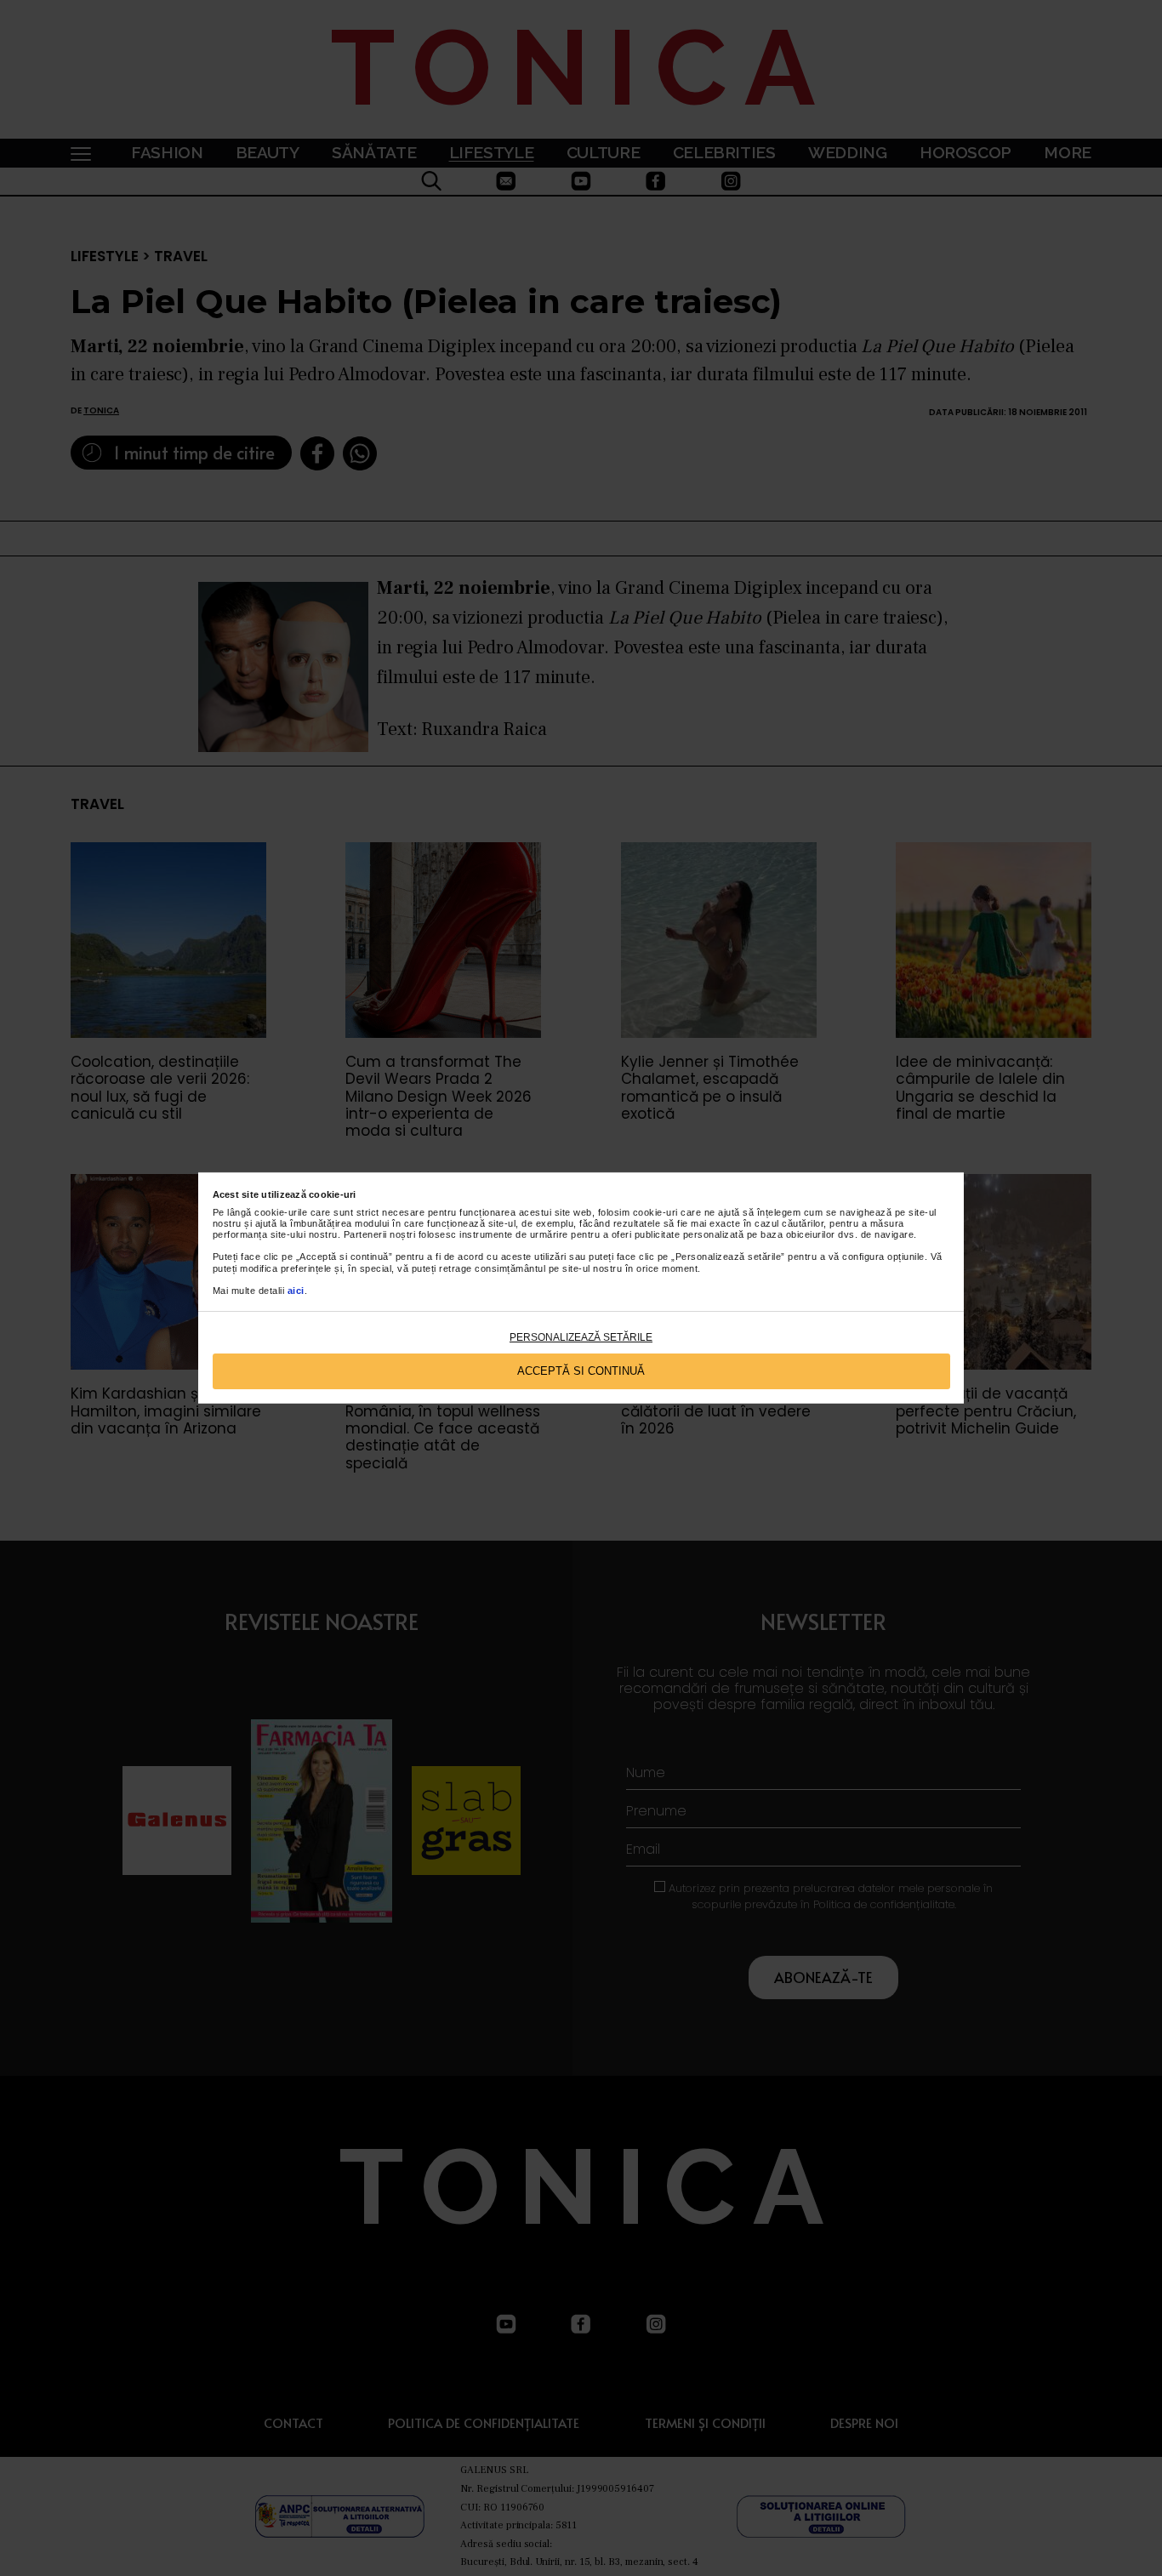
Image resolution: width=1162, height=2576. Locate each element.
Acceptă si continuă (581, 1371)
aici (296, 1291)
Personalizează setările (581, 1337)
